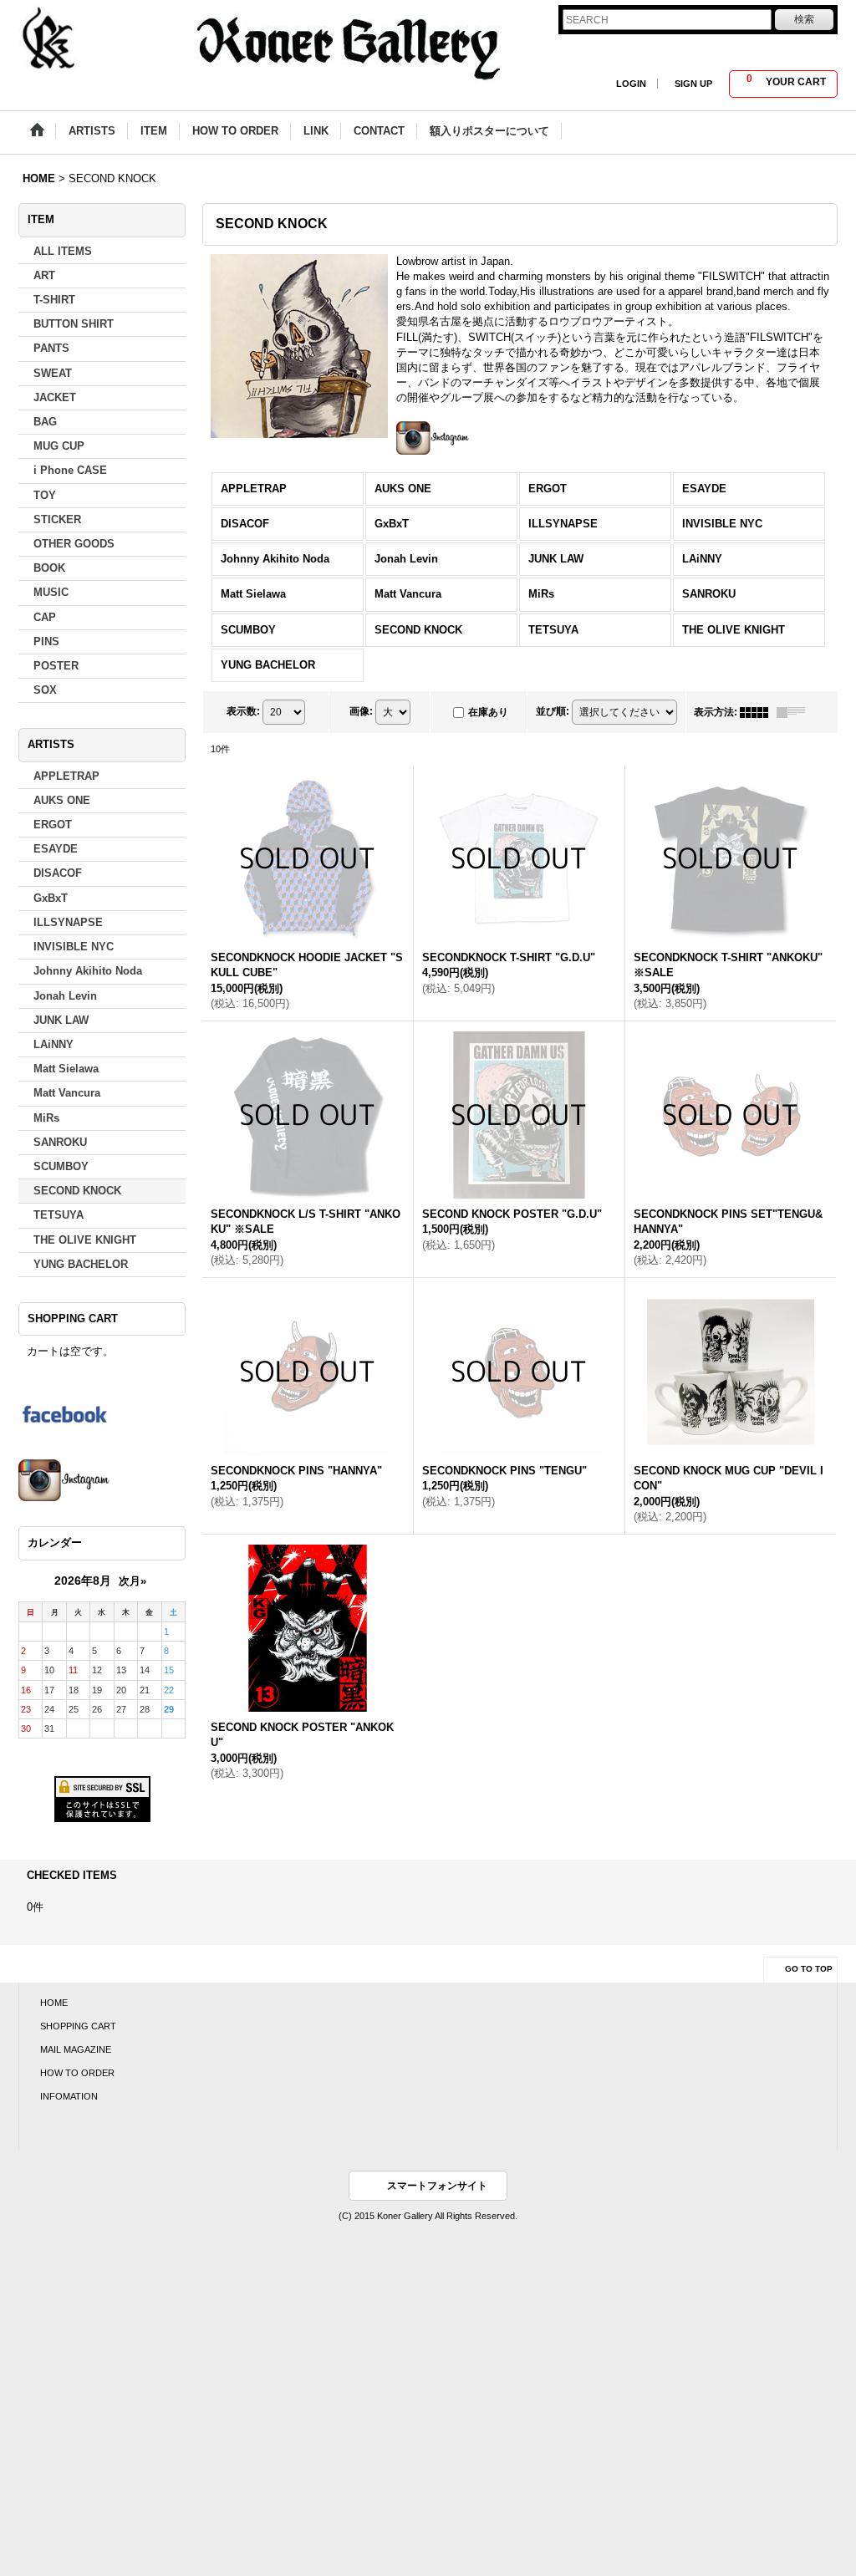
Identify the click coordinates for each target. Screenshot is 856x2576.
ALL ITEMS (63, 251)
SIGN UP (693, 84)
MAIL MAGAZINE (76, 2049)
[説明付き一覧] (795, 712)
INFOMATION (69, 2096)
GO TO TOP (809, 1969)
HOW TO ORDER (77, 2073)
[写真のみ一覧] (758, 712)
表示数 (243, 711)
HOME (54, 2003)
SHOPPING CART (78, 2026)
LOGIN (631, 84)
